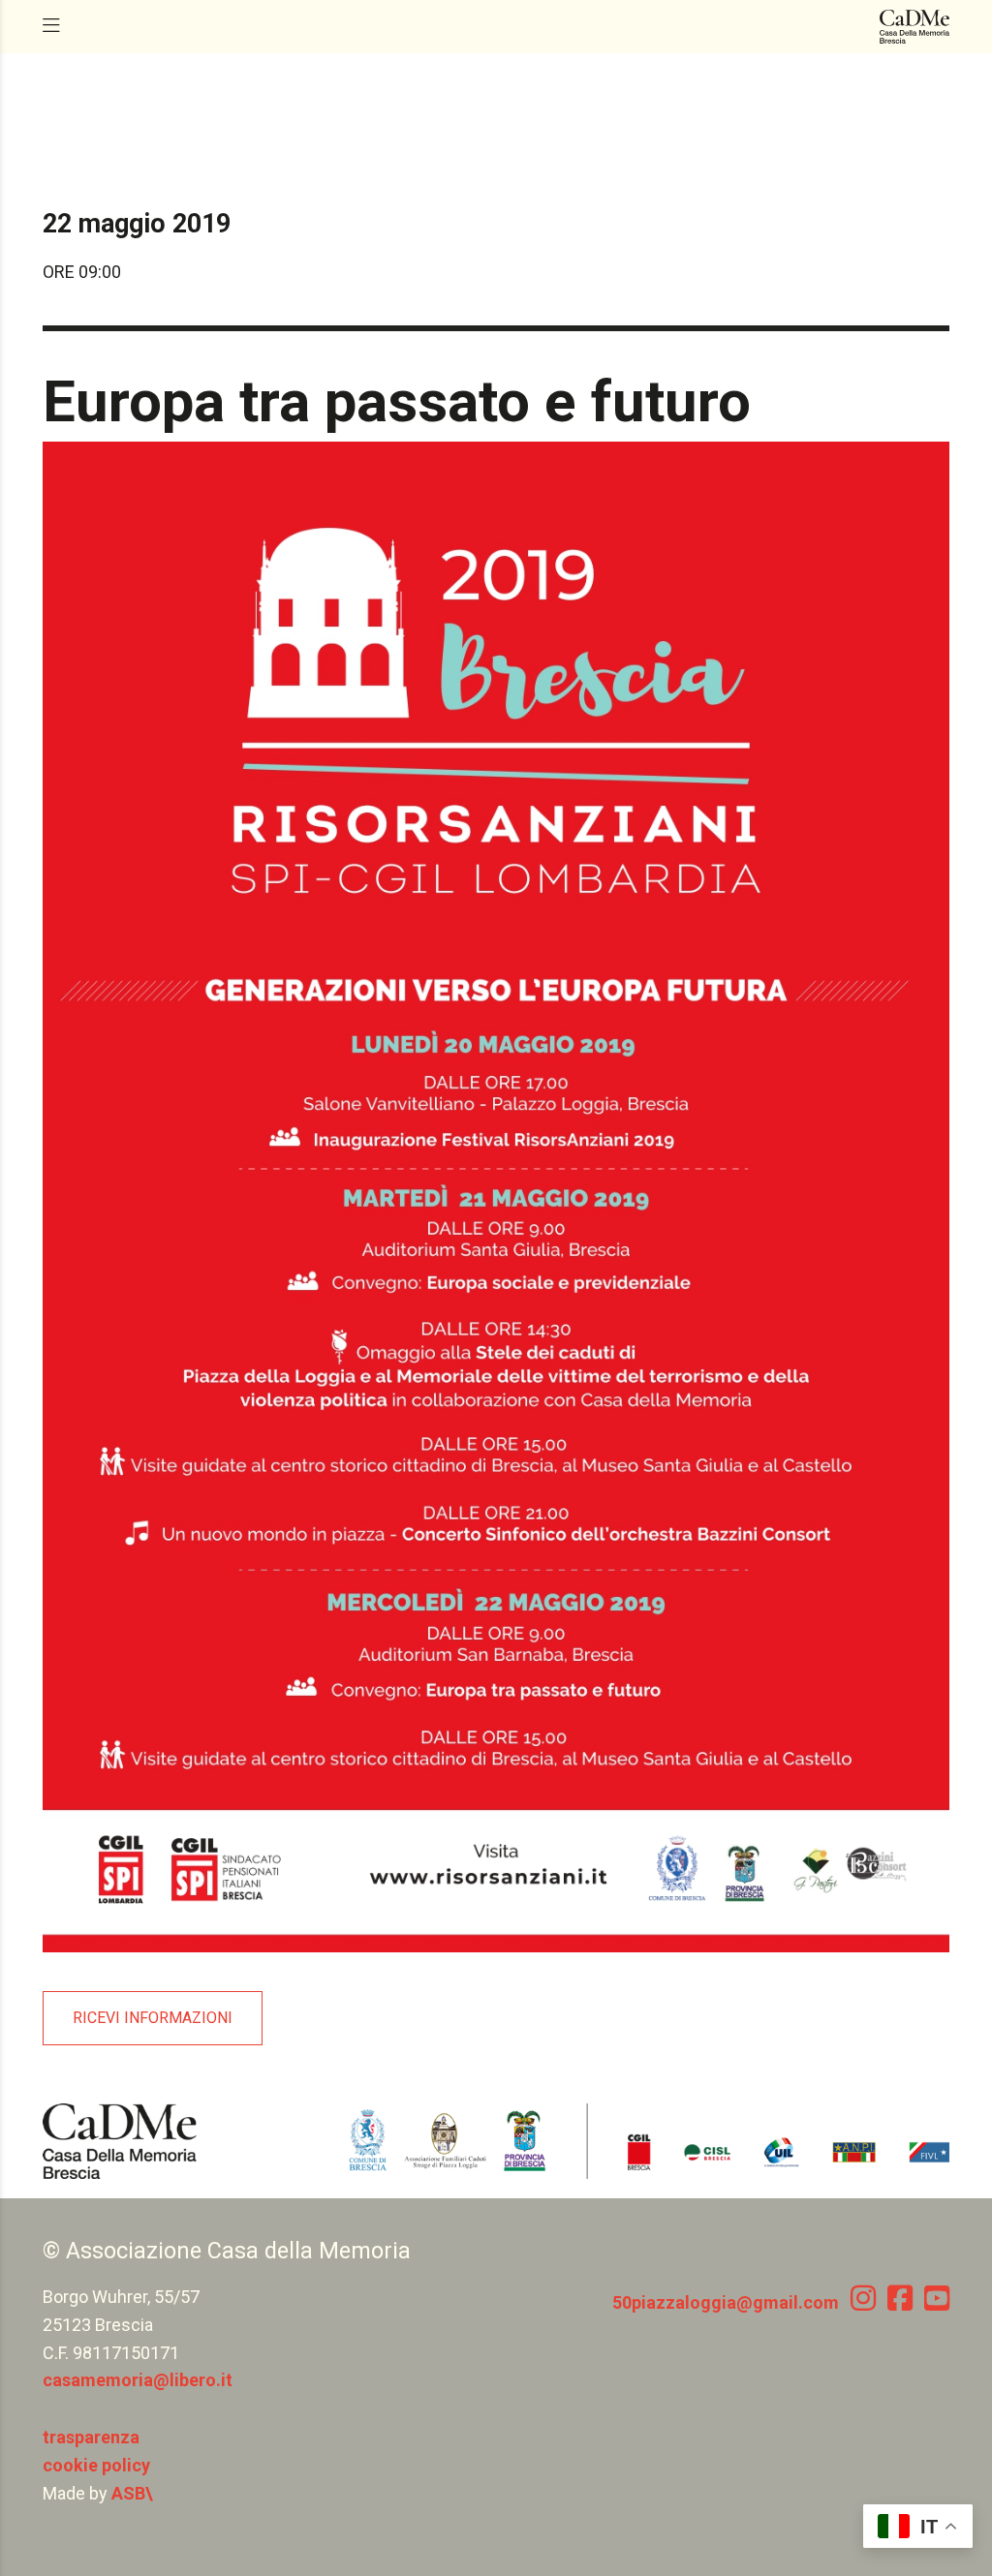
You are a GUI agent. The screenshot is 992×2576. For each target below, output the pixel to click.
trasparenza (91, 2437)
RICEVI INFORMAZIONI (153, 2018)
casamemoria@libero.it (138, 2380)
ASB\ (132, 2493)
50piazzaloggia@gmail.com (726, 2302)
